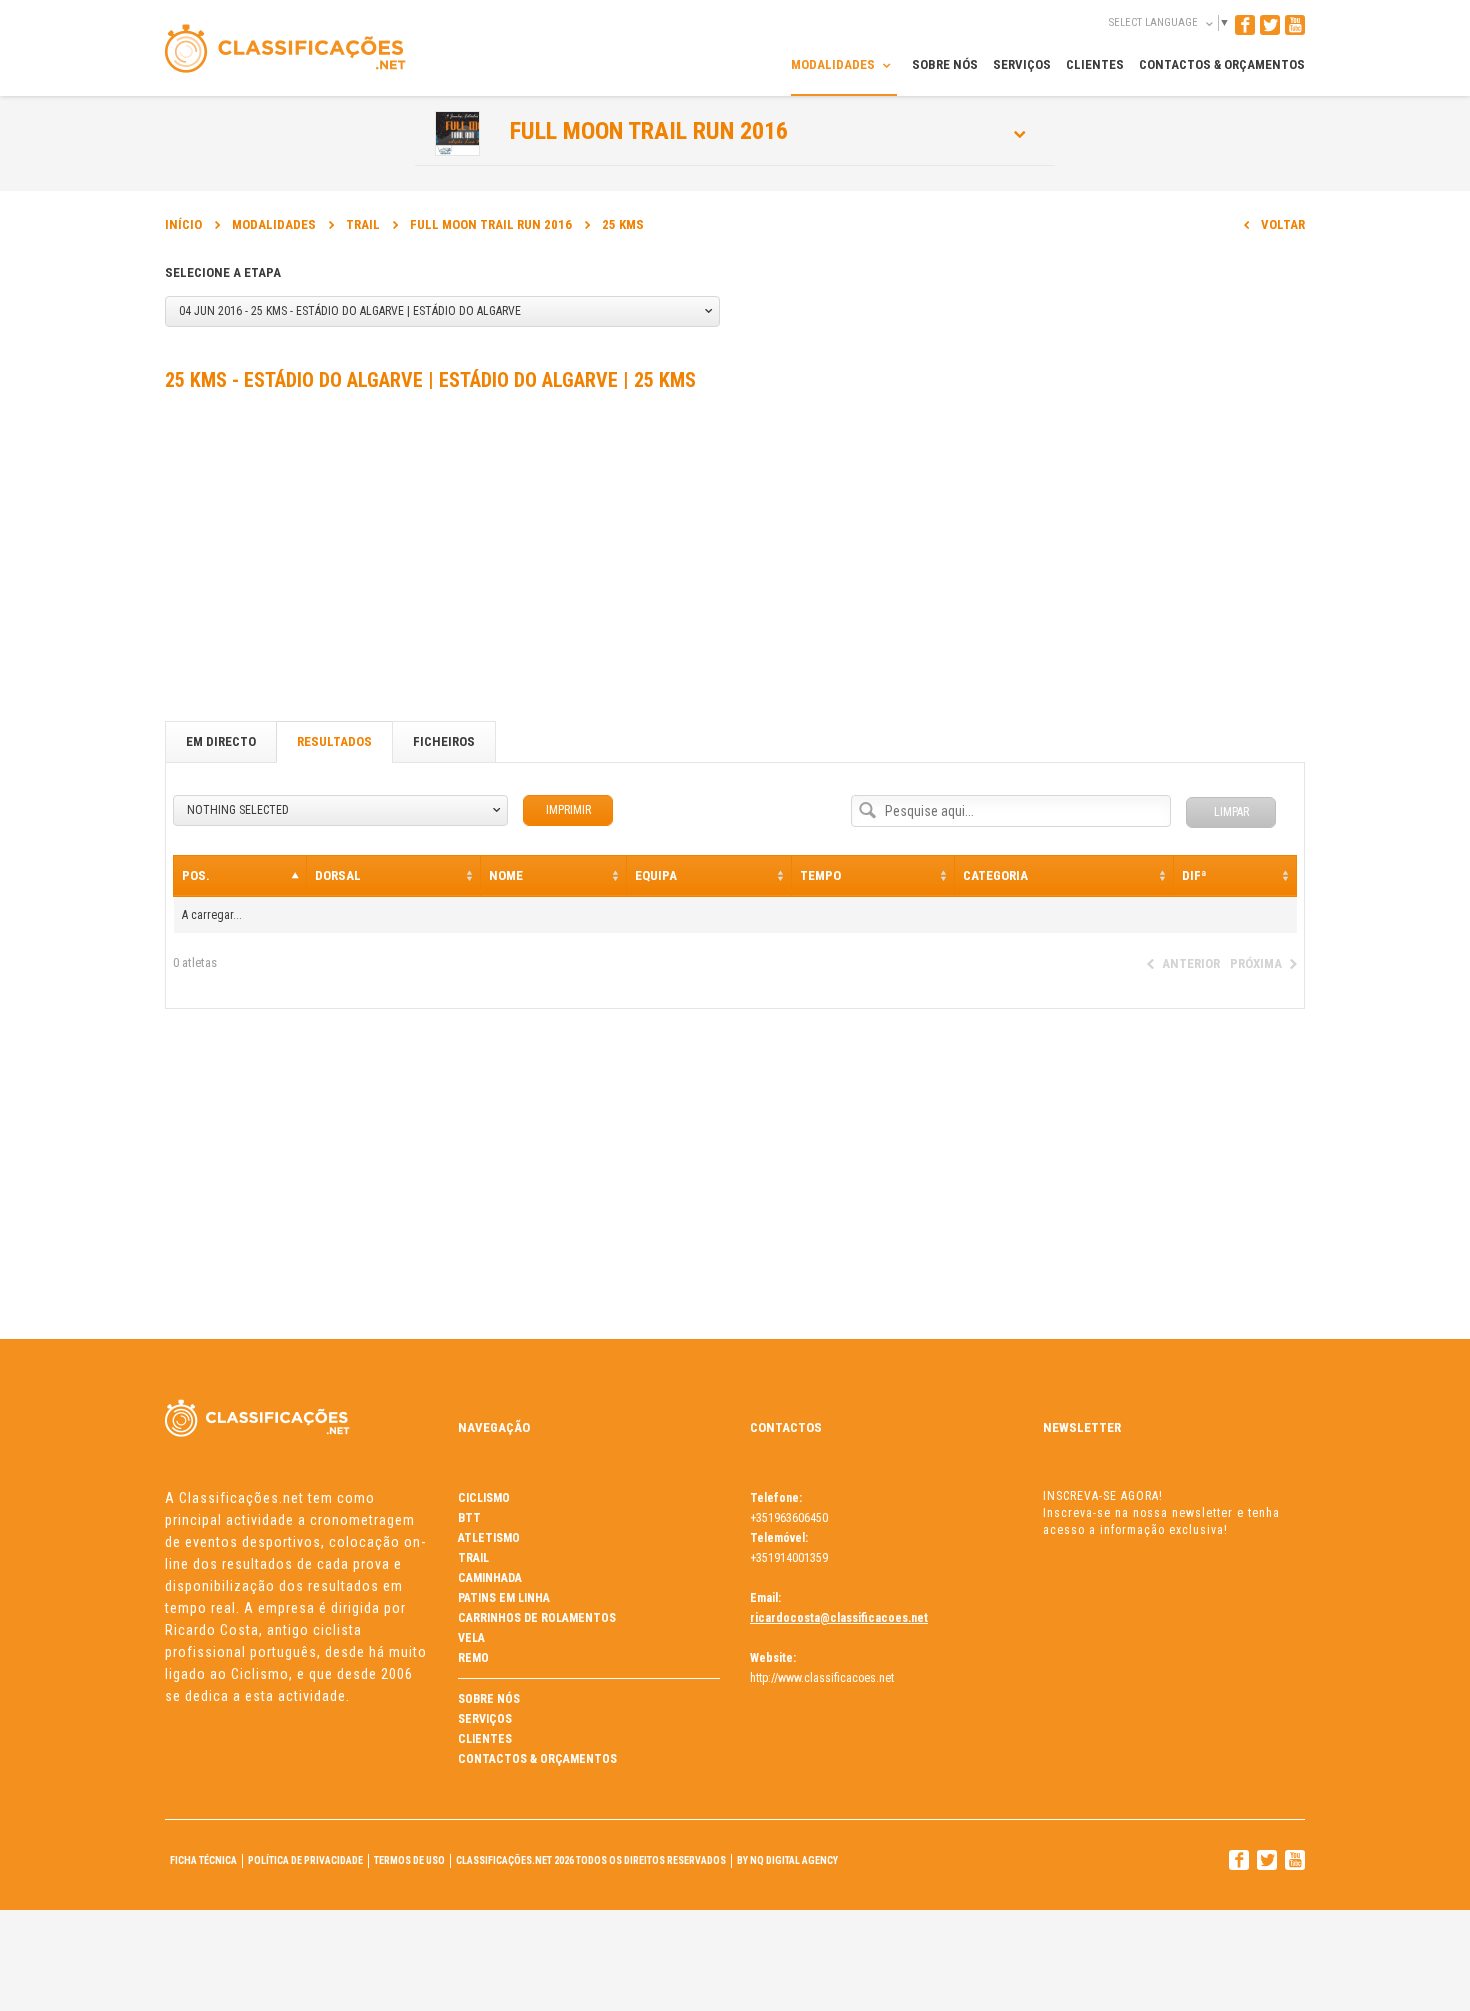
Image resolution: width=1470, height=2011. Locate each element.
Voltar (1283, 224)
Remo (473, 1658)
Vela (471, 1638)
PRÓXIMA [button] (1256, 963)
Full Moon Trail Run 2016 (649, 131)
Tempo (820, 875)
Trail (363, 224)
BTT (469, 1518)
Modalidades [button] (834, 64)
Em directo (221, 741)
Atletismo (489, 1538)
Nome (506, 875)
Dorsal (338, 875)
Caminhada (490, 1578)
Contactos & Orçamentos (537, 1759)
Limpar (1231, 812)
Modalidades (274, 224)
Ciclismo (484, 1498)
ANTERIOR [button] (1191, 963)
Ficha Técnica (203, 1860)
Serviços (485, 1719)
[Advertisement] (735, 561)
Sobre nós (489, 1699)
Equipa (656, 875)
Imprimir (568, 810)
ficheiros (444, 741)
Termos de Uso (409, 1860)
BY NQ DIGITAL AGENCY (787, 1860)
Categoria (995, 875)
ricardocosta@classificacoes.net (839, 1618)
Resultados (334, 741)
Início (183, 224)
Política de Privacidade (305, 1860)
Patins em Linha (504, 1598)
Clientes (485, 1739)
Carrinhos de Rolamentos (537, 1618)
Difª (1194, 875)
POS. (196, 875)
